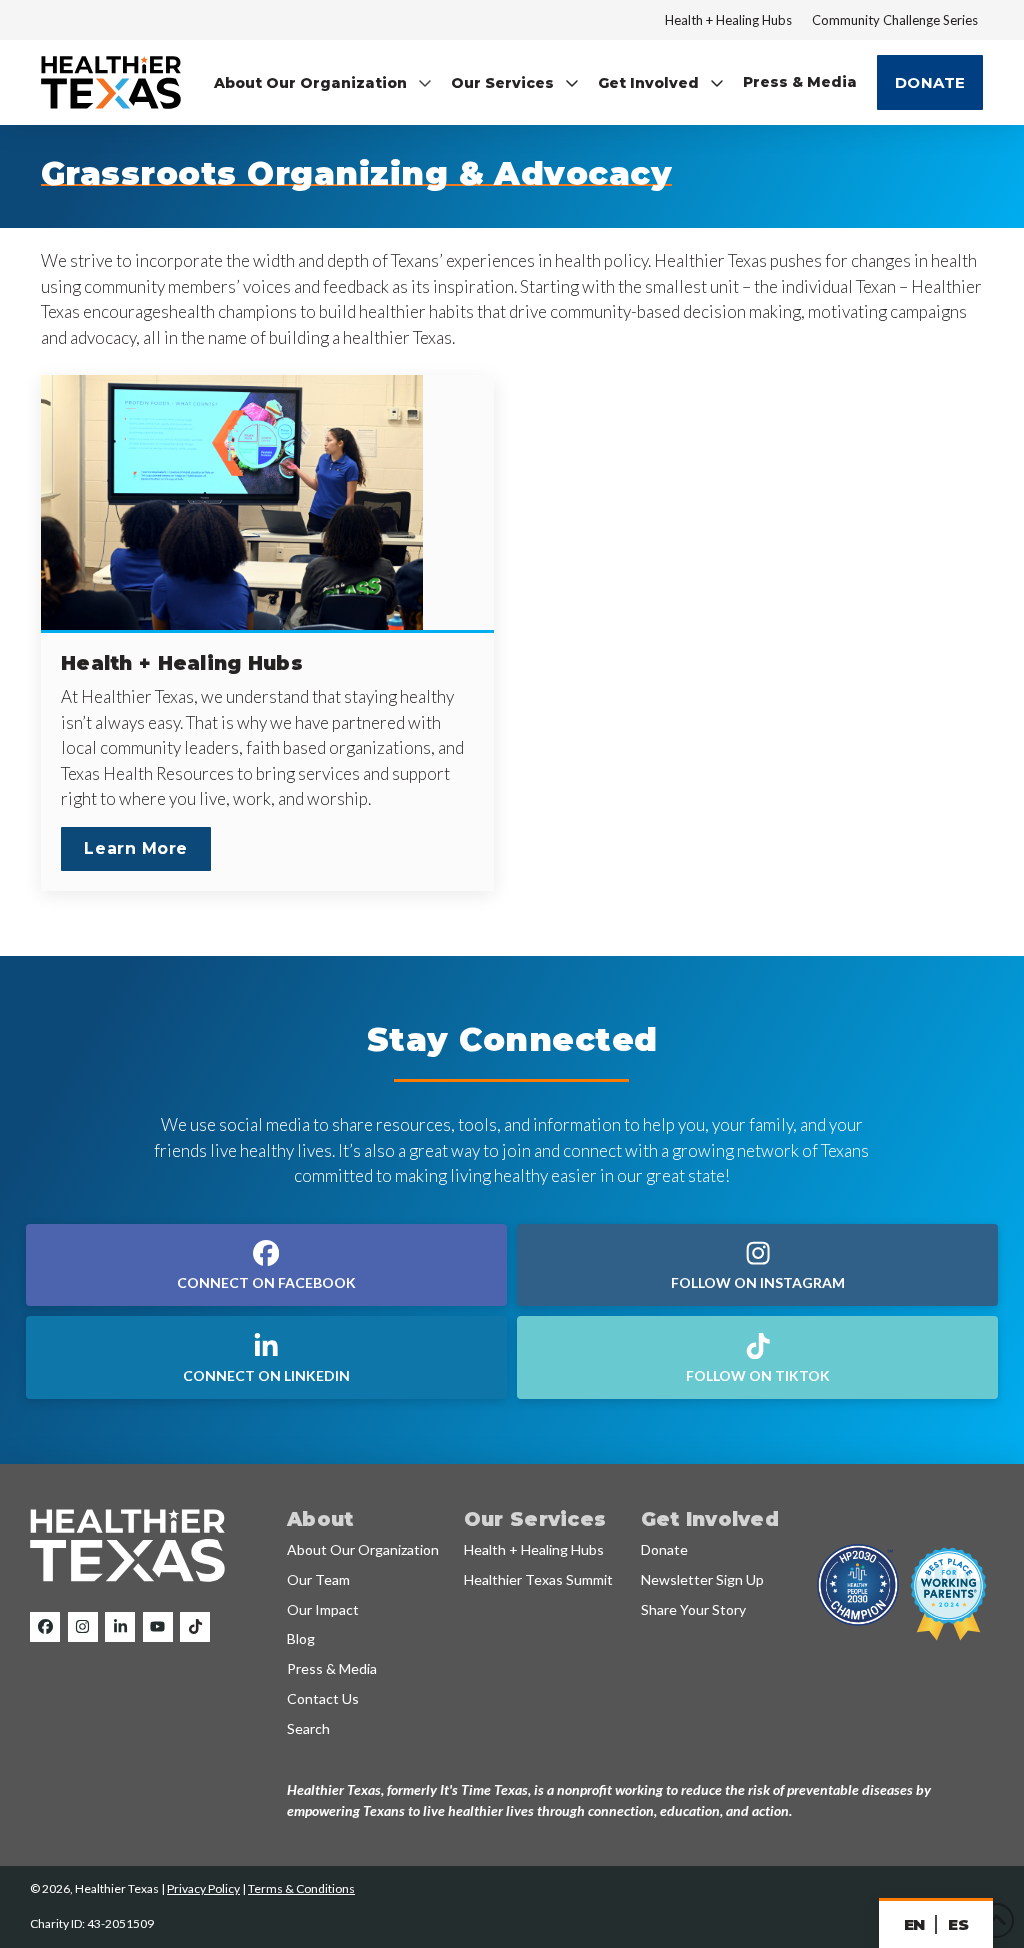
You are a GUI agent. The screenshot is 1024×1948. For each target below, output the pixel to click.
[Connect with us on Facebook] (45, 1627)
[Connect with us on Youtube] (158, 1627)
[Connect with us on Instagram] (83, 1627)
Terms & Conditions (301, 1888)
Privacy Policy (203, 1888)
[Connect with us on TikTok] (195, 1627)
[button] (323, 82)
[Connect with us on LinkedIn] (120, 1627)
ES (958, 1924)
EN (914, 1924)
